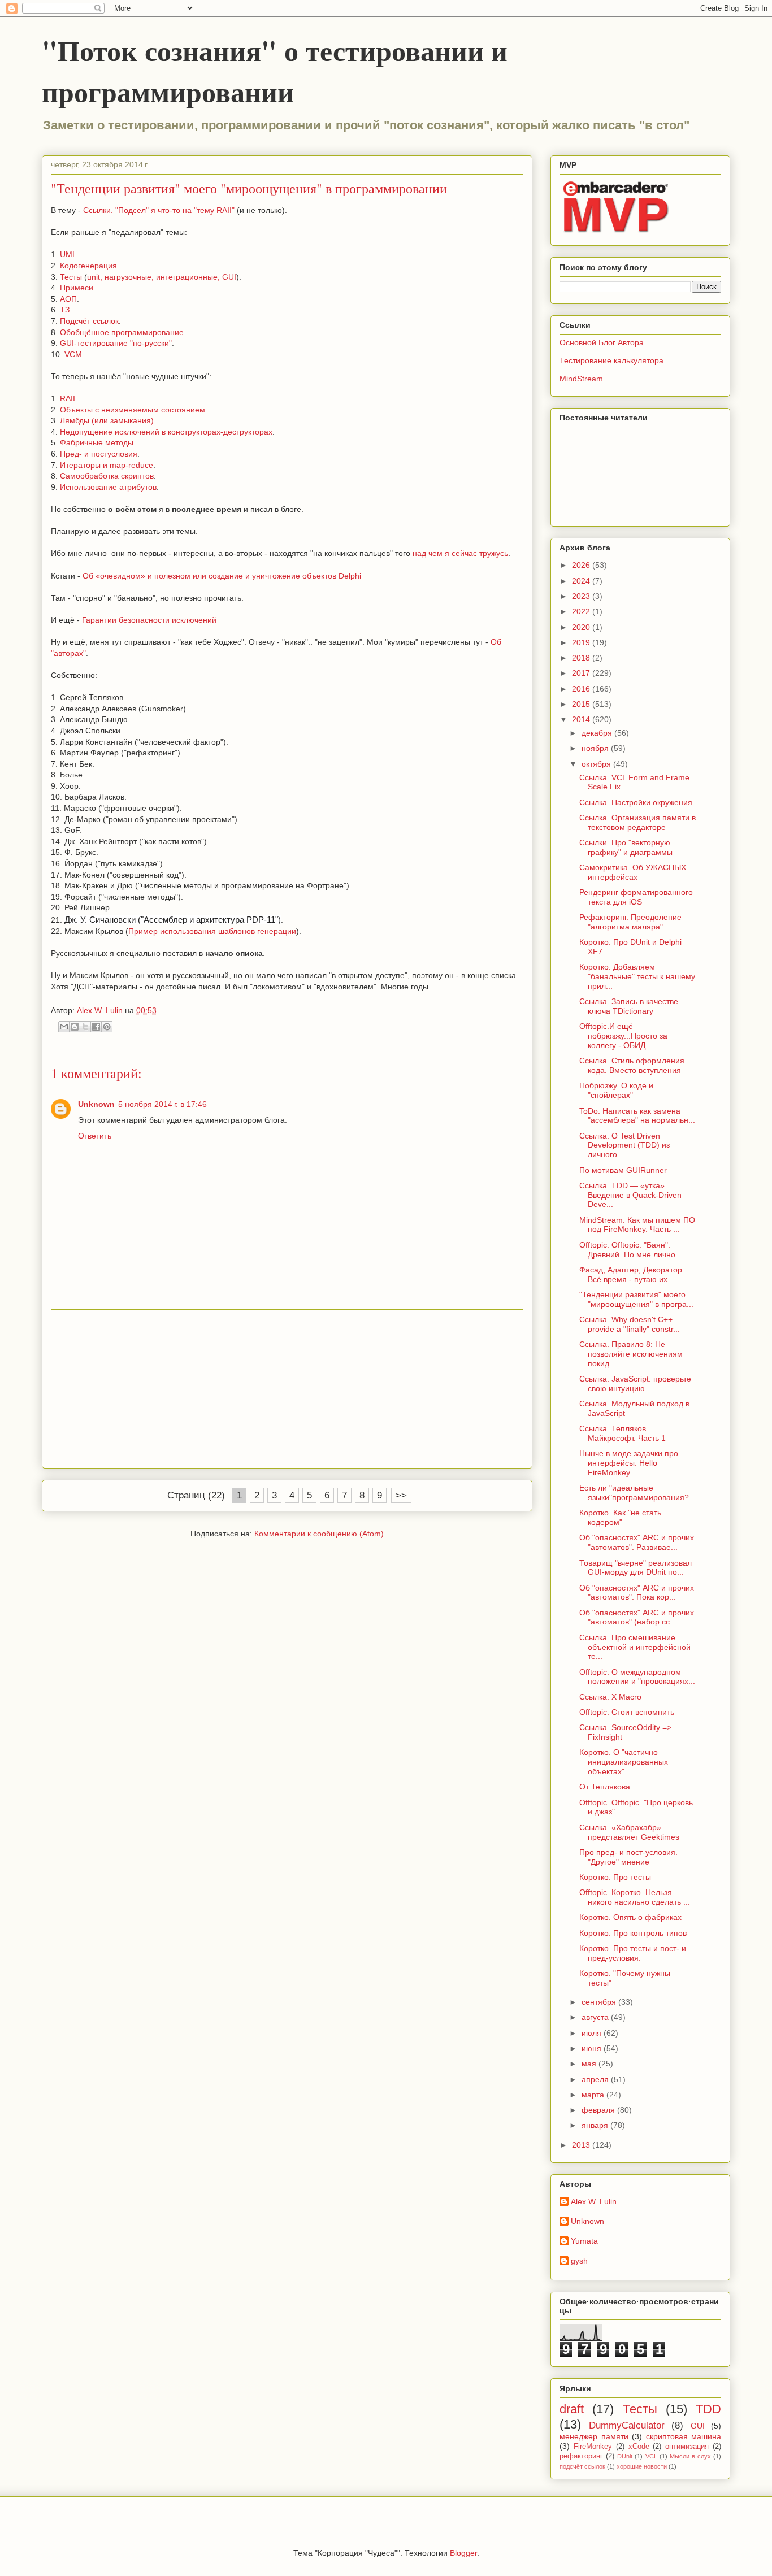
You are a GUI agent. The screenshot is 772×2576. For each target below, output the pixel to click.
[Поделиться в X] (85, 1027)
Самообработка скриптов (107, 476)
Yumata (584, 2241)
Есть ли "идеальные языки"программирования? (634, 1493)
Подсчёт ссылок (89, 321)
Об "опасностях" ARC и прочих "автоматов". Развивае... (637, 1542)
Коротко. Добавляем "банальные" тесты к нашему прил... (637, 976)
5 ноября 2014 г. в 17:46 (162, 1104)
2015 (582, 704)
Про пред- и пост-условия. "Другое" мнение (628, 1857)
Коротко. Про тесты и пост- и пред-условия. (633, 1953)
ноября (596, 748)
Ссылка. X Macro (610, 1697)
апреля (596, 2079)
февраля (599, 2110)
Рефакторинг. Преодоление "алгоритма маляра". (630, 922)
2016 (582, 689)
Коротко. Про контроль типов (633, 1933)
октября (597, 764)
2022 (582, 611)
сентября (600, 2002)
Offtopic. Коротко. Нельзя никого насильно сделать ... (635, 1897)
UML (68, 254)
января (596, 2125)
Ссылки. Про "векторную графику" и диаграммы (626, 847)
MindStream (581, 379)
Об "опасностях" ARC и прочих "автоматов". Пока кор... (637, 1593)
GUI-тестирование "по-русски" (116, 343)
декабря (598, 733)
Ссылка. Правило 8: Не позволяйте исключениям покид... (631, 1354)
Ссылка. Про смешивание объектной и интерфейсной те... (635, 1647)
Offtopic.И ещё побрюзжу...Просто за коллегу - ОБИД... (623, 1036)
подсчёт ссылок (582, 2466)
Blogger (463, 2553)
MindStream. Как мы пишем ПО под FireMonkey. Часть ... (637, 1225)
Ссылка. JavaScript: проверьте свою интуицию (635, 1383)
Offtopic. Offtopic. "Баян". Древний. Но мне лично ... (632, 1250)
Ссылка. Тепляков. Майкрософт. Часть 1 (623, 1433)
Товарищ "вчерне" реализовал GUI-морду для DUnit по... (636, 1568)
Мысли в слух (690, 2456)
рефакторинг (581, 2456)
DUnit (625, 2456)
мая (590, 2064)
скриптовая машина (684, 2436)
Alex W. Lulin (594, 2201)
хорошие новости (642, 2466)
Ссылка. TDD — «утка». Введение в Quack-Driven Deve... (630, 1195)
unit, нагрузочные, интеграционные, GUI (162, 277)
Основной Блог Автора (602, 342)
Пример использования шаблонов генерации (212, 931)
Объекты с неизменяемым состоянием (133, 410)
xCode (639, 2447)
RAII (68, 398)
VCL (651, 2456)
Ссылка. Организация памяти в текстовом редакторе (637, 822)
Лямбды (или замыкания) (107, 420)
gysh (579, 2261)
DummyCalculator (627, 2425)
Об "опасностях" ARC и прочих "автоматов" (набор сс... (637, 1617)
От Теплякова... (608, 1787)
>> (401, 1495)
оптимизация (687, 2447)
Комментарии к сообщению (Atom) (319, 1534)
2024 (582, 581)
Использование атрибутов (108, 487)
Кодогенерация (88, 266)
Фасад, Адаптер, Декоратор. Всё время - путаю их (632, 1274)
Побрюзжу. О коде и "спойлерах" (616, 1090)
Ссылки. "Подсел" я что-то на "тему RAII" (159, 210)
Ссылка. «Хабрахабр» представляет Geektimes (629, 1832)
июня (593, 2048)
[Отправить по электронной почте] (64, 1027)
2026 (582, 565)
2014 (582, 719)
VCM (73, 354)
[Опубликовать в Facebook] (96, 1027)
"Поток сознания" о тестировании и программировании (275, 71)
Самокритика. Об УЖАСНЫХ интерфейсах (633, 872)
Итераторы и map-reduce (107, 465)
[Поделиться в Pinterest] (107, 1027)
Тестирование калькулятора (611, 360)
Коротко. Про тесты (615, 1877)
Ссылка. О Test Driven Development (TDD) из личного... (624, 1145)
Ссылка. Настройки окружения (636, 802)
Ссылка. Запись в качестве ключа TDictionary (629, 1006)
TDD (708, 2409)
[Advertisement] (287, 1389)
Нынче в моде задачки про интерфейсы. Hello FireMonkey (629, 1463)
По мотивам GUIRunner (623, 1170)
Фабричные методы (97, 442)
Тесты (71, 277)
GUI (698, 2426)
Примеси (77, 288)
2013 (582, 2145)
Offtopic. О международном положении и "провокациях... (637, 1677)
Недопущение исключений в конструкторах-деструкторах (166, 432)
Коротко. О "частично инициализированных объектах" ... (624, 1762)
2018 (582, 658)
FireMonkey (593, 2447)
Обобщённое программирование (122, 332)
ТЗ (65, 310)
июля (593, 2033)
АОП (68, 299)
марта (594, 2095)
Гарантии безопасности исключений (149, 620)
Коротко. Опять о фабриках (630, 1917)
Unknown (96, 1104)
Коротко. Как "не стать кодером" (620, 1517)
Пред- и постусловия (99, 454)
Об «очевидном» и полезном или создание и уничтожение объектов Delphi (221, 576)
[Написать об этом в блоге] (75, 1027)
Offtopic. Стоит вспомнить (627, 1712)
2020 (582, 627)
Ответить (95, 1136)
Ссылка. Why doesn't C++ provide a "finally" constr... (630, 1324)
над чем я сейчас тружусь (460, 553)
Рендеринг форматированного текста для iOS (636, 897)
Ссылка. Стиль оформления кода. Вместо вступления (632, 1065)
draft (572, 2409)
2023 (582, 596)
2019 (582, 642)
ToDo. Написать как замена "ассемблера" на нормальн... (637, 1116)
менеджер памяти (594, 2436)
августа (596, 2017)
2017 (582, 673)
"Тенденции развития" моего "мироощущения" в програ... (636, 1299)
